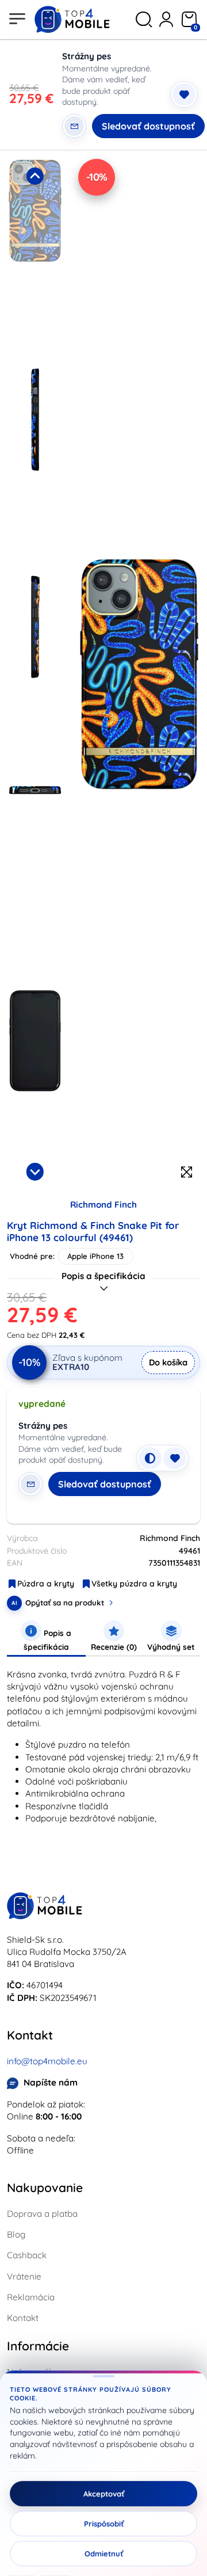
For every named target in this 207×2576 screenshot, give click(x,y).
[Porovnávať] (150, 1458)
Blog (16, 2234)
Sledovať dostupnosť (148, 126)
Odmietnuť (104, 2554)
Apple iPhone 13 (95, 1256)
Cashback (27, 2255)
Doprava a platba (42, 2214)
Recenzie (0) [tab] (114, 1647)
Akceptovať (104, 2494)
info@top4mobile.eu (47, 2061)
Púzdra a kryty (46, 1584)
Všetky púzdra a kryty (134, 1584)
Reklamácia (31, 2297)
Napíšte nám (51, 2082)
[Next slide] (35, 1171)
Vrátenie (24, 2276)
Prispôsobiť (104, 2524)
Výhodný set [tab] (171, 1647)
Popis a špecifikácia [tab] (48, 1640)
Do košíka (168, 1362)
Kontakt (23, 2318)
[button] (35, 260)
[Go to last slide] (35, 176)
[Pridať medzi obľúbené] (184, 94)
